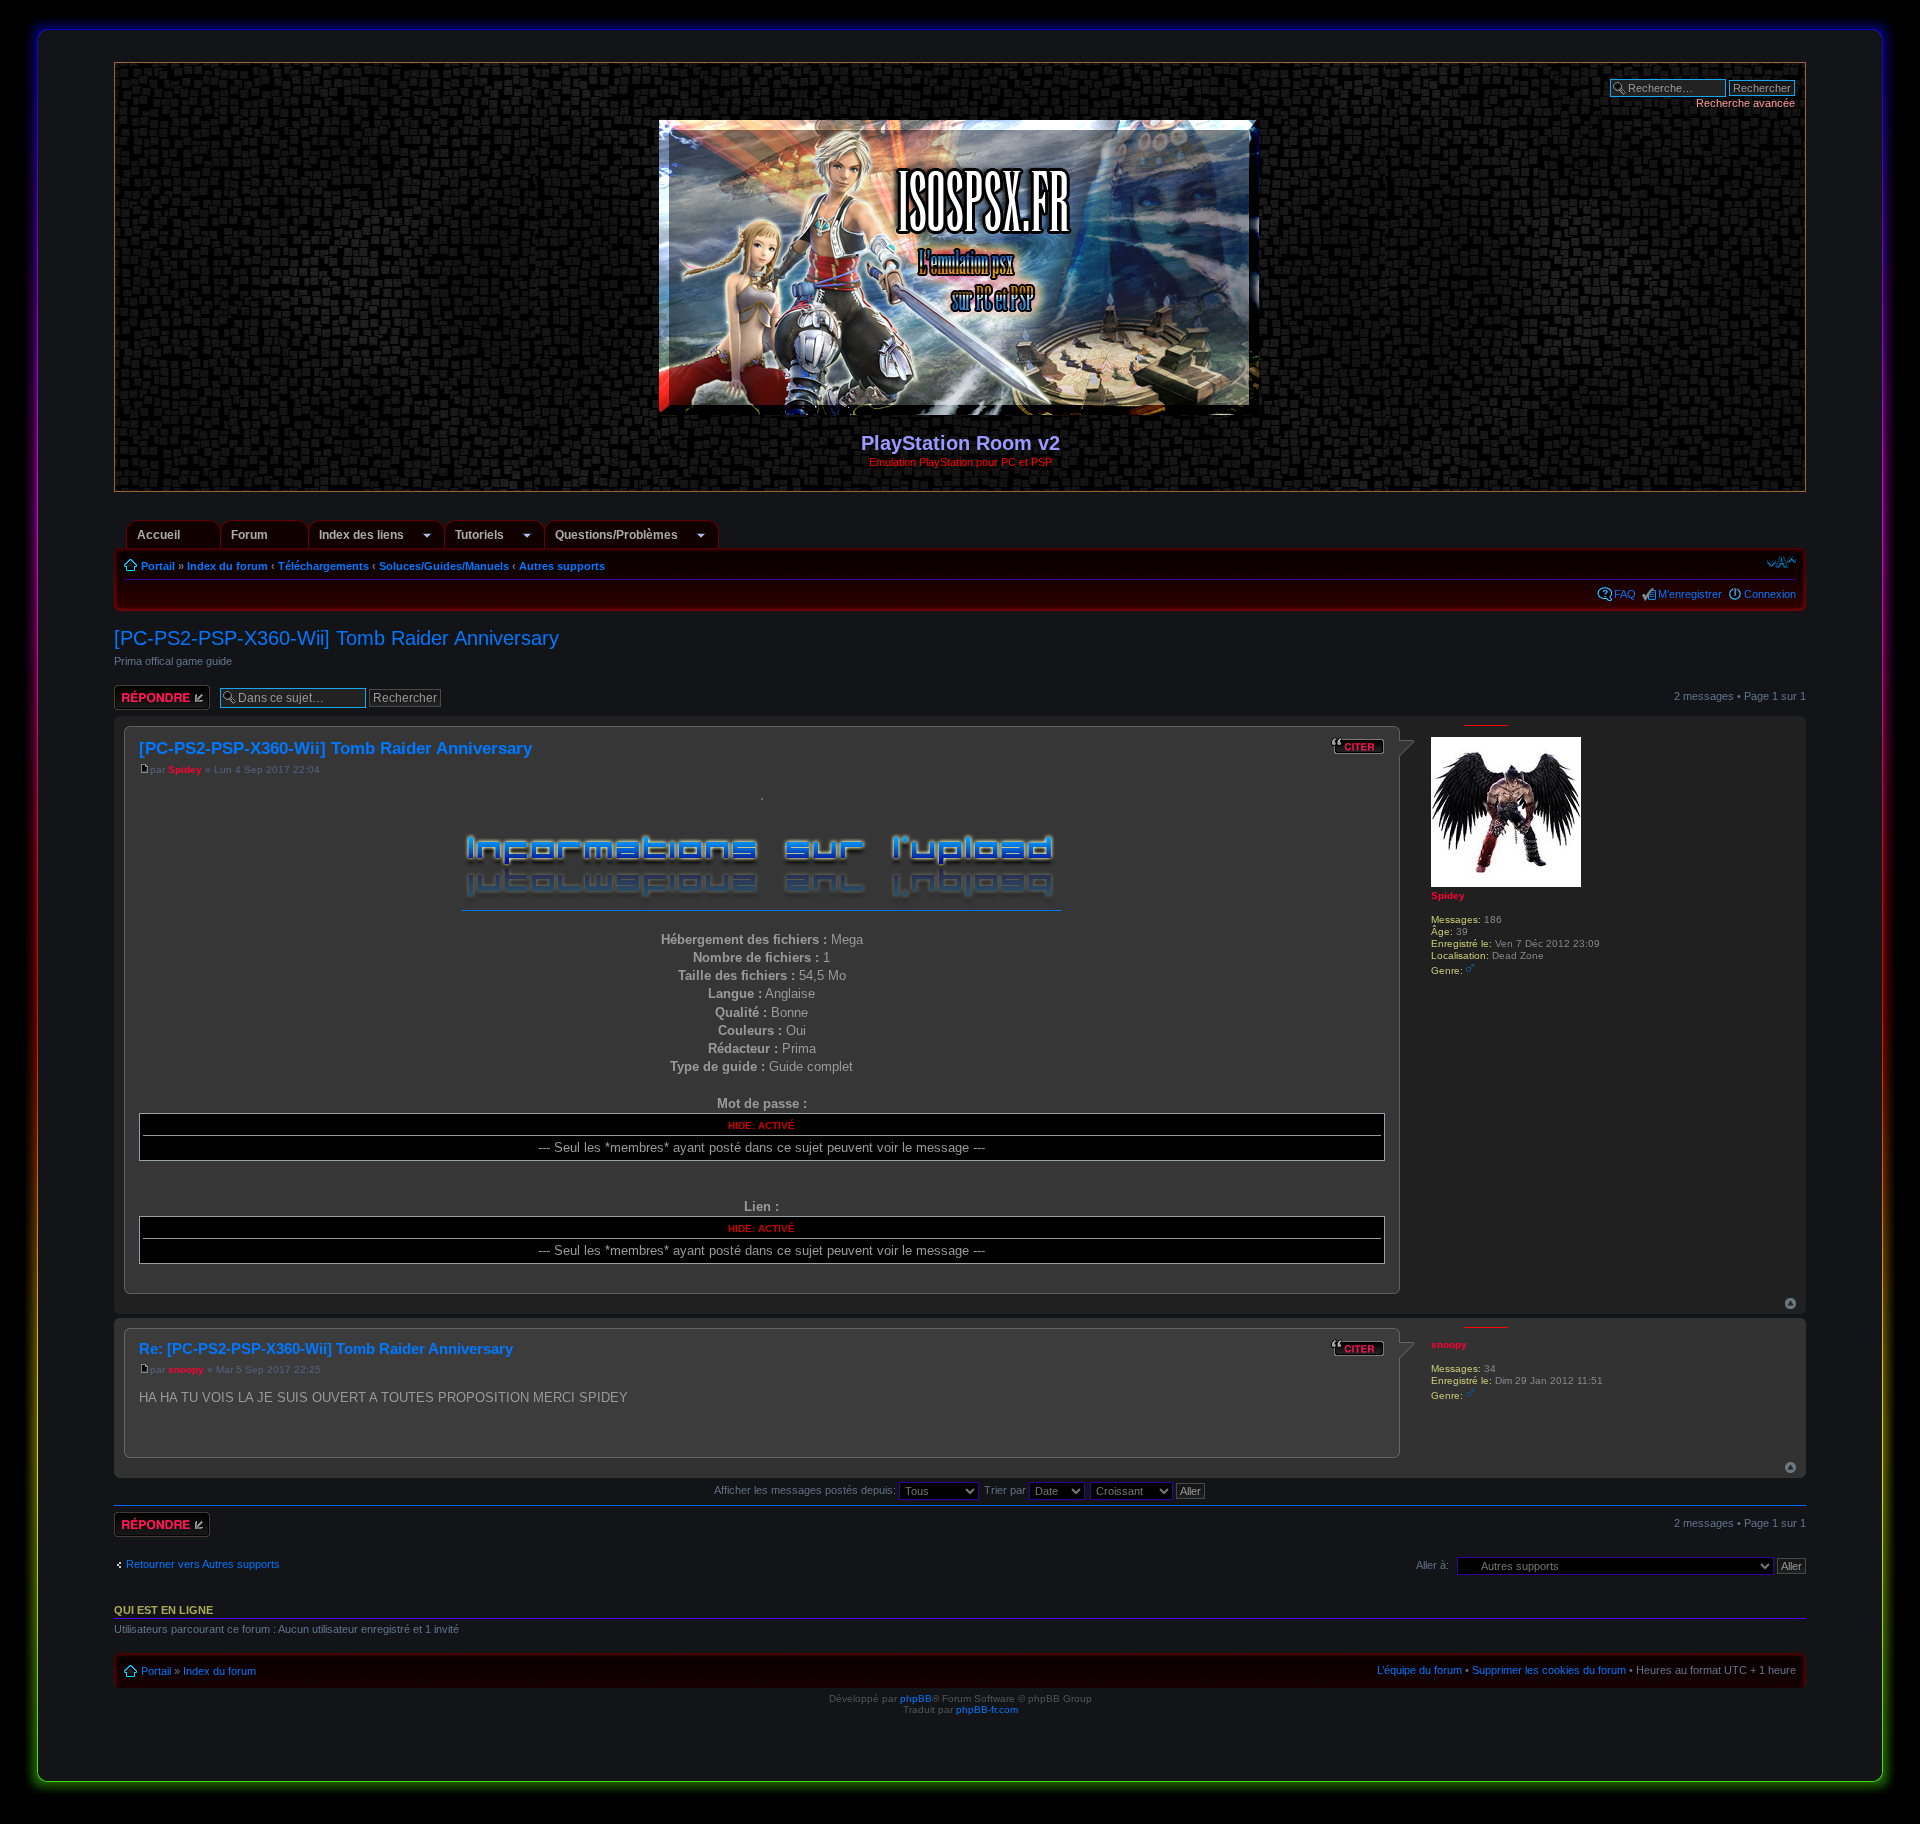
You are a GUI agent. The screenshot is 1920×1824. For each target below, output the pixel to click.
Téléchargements (323, 566)
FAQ (1625, 594)
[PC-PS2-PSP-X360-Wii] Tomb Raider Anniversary (336, 638)
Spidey (185, 769)
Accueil (158, 535)
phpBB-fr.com (987, 1709)
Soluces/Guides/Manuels (444, 566)
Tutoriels (479, 535)
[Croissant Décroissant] (1148, 1490)
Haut (1790, 1303)
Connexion (1770, 594)
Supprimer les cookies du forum (1549, 1670)
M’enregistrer (1690, 594)
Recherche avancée (1745, 103)
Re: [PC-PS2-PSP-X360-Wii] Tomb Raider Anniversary (326, 1348)
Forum (249, 535)
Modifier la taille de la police (1781, 562)
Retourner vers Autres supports (203, 1564)
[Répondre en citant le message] (1358, 746)
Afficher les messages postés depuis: (806, 1490)
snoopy (186, 1369)
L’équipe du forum (1419, 1670)
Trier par (1006, 1490)
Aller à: (1432, 1565)
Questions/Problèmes (616, 535)
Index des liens (361, 535)
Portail (158, 566)
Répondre (138, 691)
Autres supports (562, 566)
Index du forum (227, 566)
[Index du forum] (960, 406)
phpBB (916, 1698)
